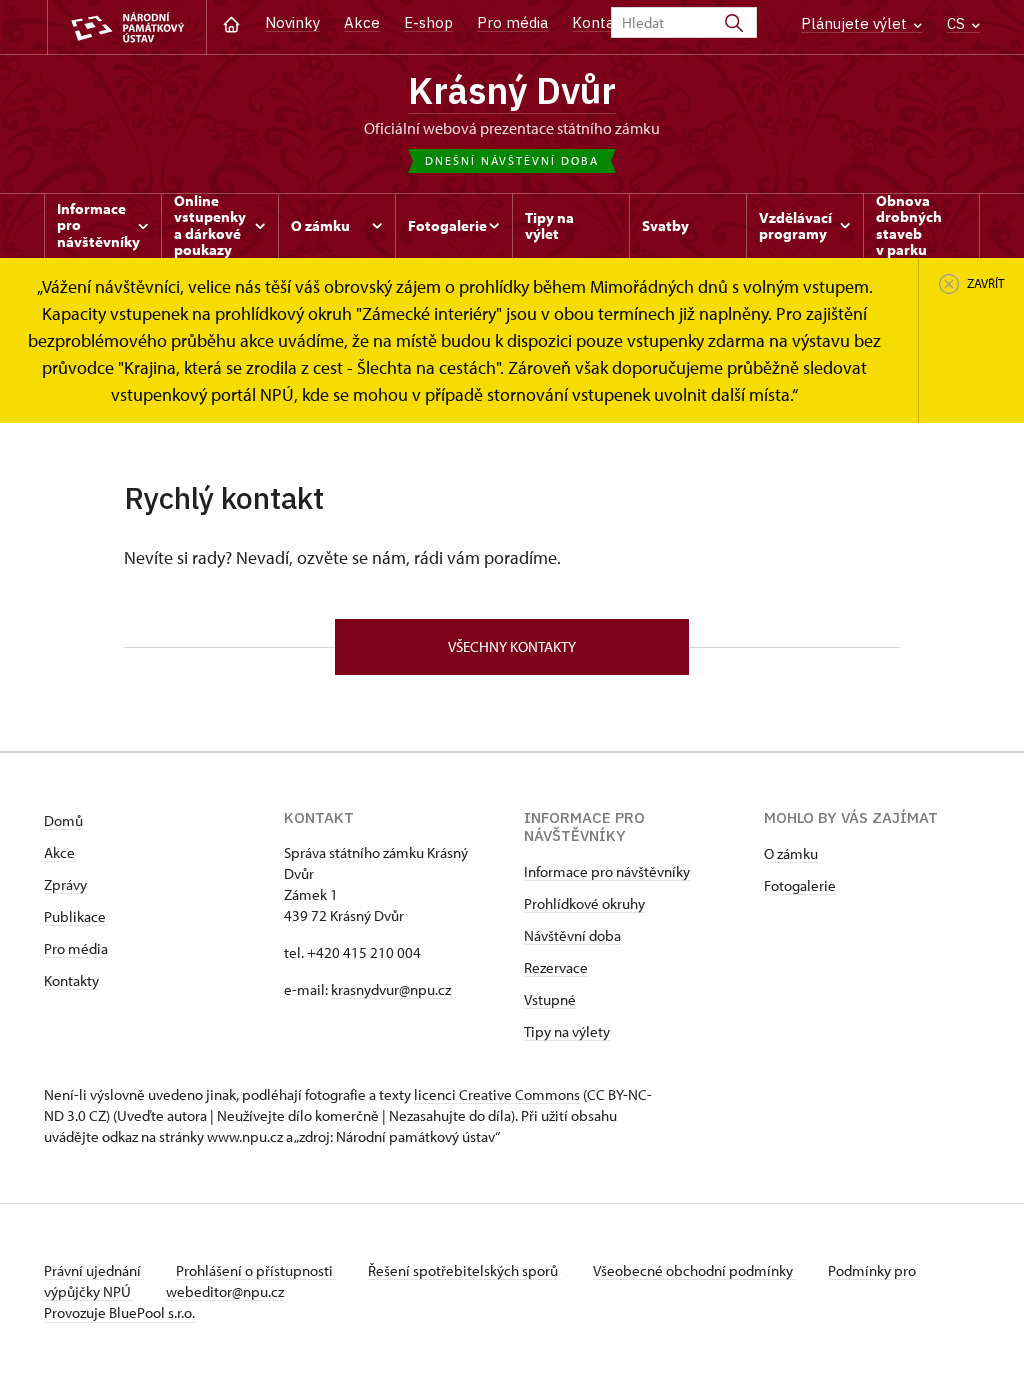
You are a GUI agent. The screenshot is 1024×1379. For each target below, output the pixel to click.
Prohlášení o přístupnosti (256, 1270)
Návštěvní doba (572, 935)
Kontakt (600, 22)
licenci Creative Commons (497, 1094)
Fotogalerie (800, 885)
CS (958, 23)
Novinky (292, 22)
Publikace (75, 916)
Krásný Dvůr (512, 90)
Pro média (512, 22)
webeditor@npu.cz (225, 1291)
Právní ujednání (94, 1270)
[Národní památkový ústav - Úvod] (127, 27)
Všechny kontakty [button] (512, 646)
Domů (63, 820)
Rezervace (556, 967)
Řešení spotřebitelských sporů (464, 1270)
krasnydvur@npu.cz (391, 989)
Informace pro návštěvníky (607, 871)
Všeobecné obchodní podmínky (694, 1270)
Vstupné (550, 999)
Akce (362, 22)
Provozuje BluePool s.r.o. (119, 1312)
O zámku (791, 853)
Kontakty (71, 980)
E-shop (428, 22)
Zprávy (65, 884)
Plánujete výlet (856, 23)
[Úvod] (231, 22)
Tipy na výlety (567, 1031)
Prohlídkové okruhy (584, 903)
